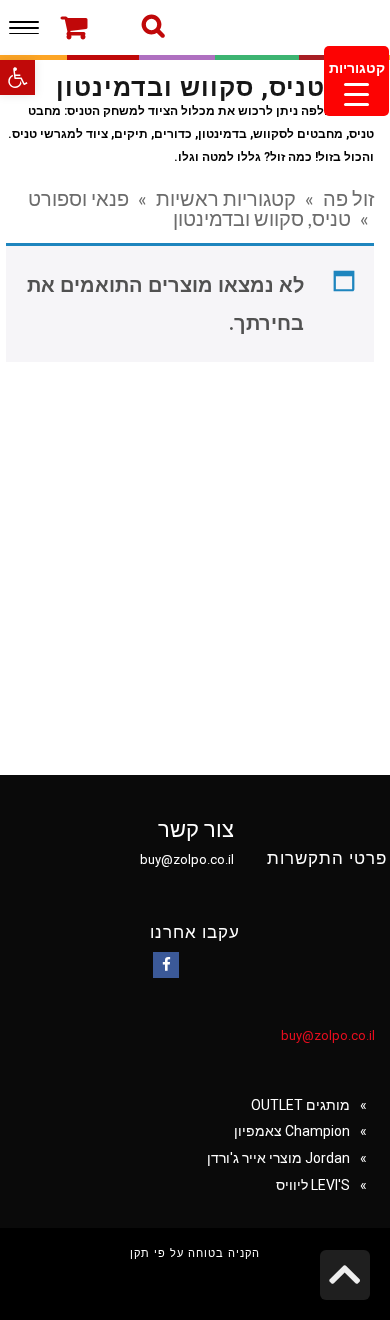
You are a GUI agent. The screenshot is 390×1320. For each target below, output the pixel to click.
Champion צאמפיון (292, 1131)
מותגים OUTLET (300, 1105)
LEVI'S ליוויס (313, 1185)
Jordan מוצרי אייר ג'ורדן (278, 1158)
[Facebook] (166, 965)
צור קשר (196, 829)
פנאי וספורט (78, 198)
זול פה (348, 198)
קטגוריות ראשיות (226, 198)
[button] (17, 77)
